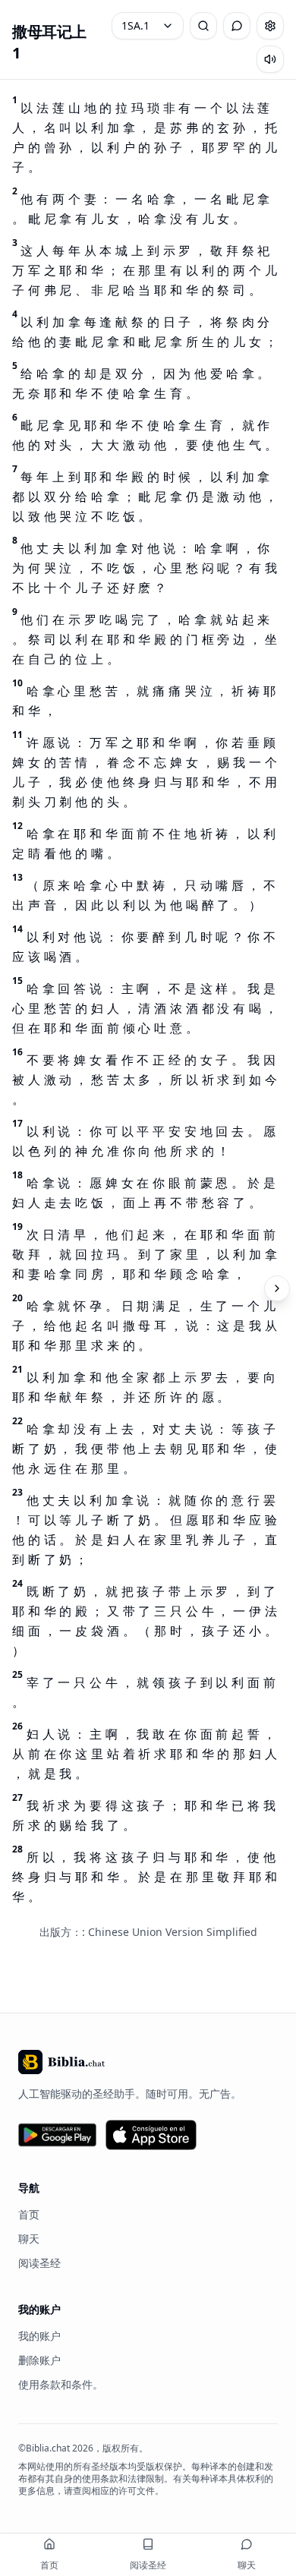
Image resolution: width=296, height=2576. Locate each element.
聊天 (29, 2239)
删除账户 (39, 2360)
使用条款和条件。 (61, 2384)
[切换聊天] (237, 26)
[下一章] (277, 1288)
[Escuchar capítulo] (270, 59)
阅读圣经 (39, 2263)
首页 (29, 2214)
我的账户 (39, 2336)
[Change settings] (270, 26)
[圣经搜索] (203, 26)
